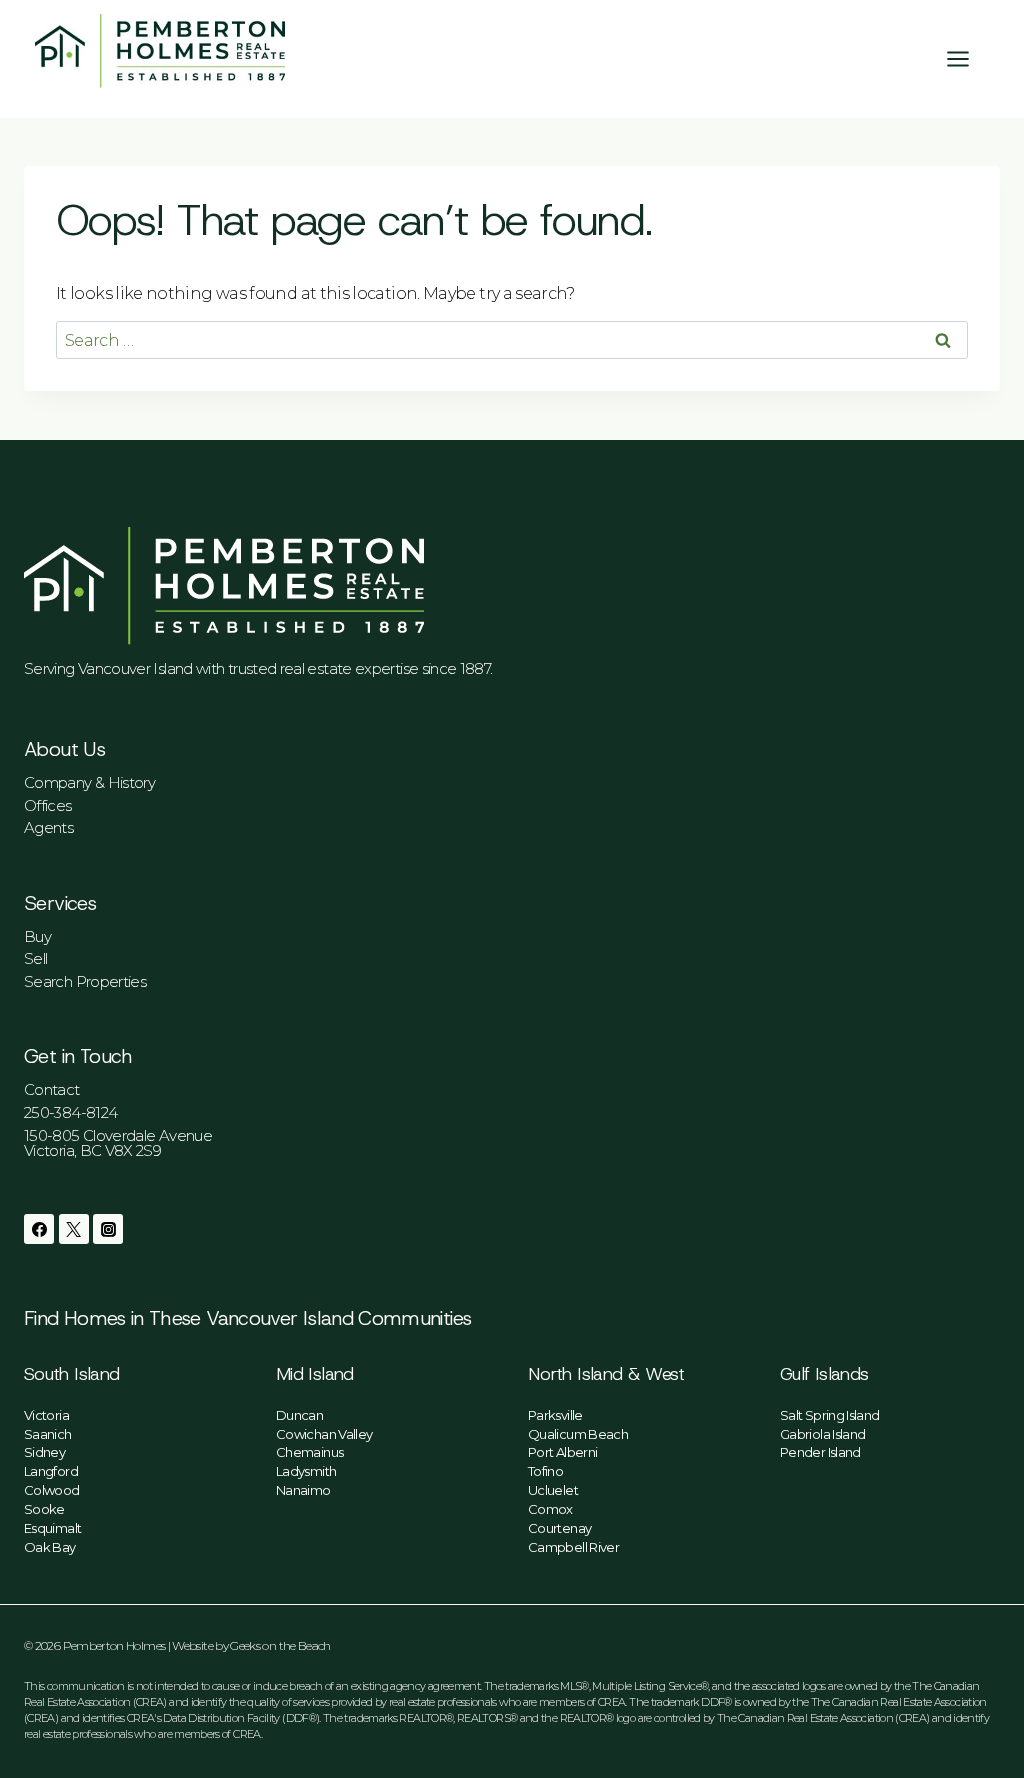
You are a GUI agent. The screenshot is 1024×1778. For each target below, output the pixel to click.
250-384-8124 (70, 1112)
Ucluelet (553, 1490)
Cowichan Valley (324, 1434)
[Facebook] (39, 1229)
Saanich (48, 1434)
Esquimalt (52, 1528)
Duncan (299, 1415)
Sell (35, 958)
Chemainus (309, 1452)
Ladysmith (306, 1471)
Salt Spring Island (829, 1415)
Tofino (545, 1471)
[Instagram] (108, 1229)
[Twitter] (74, 1229)
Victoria (46, 1415)
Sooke (44, 1509)
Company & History (89, 782)
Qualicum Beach (578, 1434)
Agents (48, 827)
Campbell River (573, 1547)
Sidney (44, 1452)
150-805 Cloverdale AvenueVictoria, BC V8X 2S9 (118, 1143)
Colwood (52, 1490)
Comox (550, 1509)
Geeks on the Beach (280, 1645)
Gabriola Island (822, 1434)
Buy (37, 936)
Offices (48, 805)
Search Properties (85, 981)
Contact (52, 1089)
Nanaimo (303, 1490)
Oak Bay (50, 1547)
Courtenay (559, 1528)
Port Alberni (562, 1452)
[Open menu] (968, 58)
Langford (51, 1471)
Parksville (555, 1415)
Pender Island (820, 1452)
